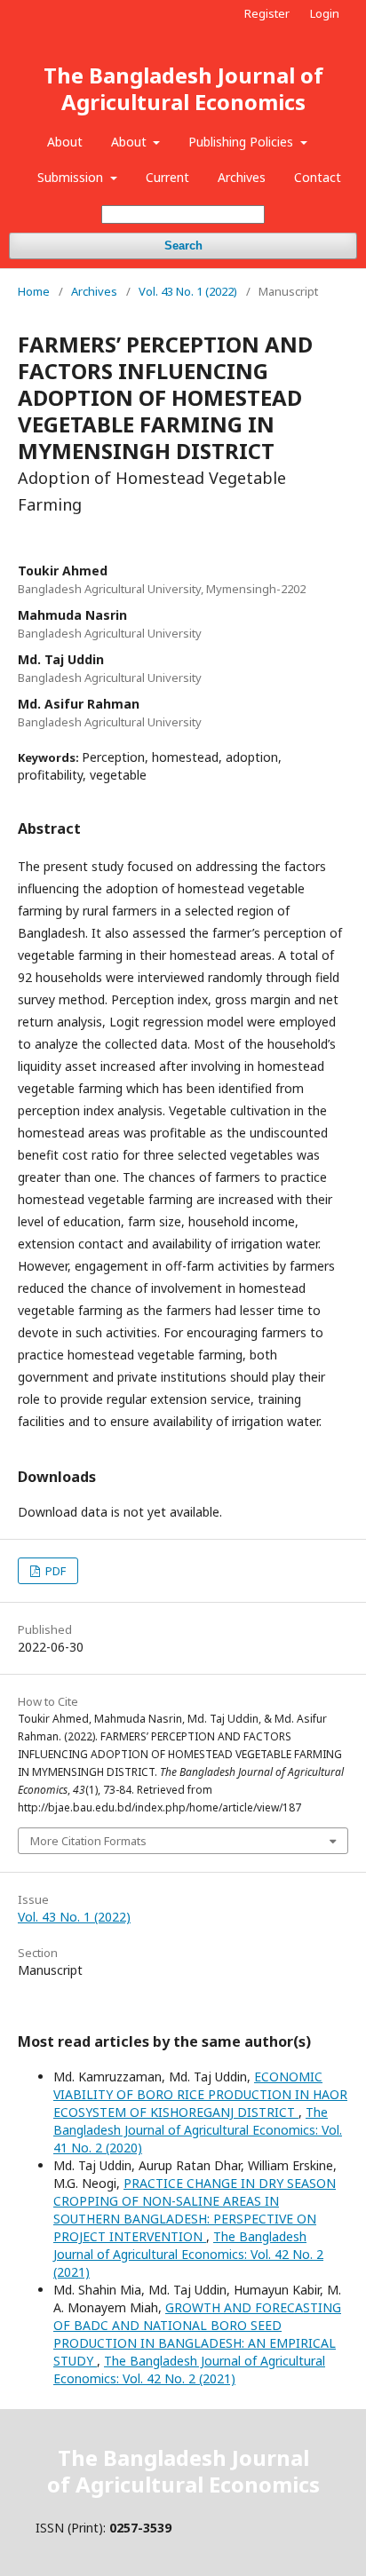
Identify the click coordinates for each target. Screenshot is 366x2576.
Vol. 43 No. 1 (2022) (188, 291)
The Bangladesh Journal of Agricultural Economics (183, 88)
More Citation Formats (88, 1841)
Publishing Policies (243, 142)
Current (167, 177)
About (65, 142)
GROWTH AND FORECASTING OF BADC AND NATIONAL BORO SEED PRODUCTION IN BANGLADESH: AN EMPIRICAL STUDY (197, 2334)
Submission (72, 177)
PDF (54, 1571)
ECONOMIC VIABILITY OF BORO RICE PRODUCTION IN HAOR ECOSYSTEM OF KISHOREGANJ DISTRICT (200, 2094)
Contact (318, 177)
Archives (242, 177)
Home (34, 291)
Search (183, 246)
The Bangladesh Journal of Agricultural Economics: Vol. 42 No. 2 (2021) (188, 2254)
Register (267, 13)
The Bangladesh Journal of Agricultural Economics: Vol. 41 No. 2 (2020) (198, 2130)
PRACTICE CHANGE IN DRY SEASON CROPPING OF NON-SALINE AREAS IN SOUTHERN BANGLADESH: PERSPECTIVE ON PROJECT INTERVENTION (195, 2210)
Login (325, 13)
